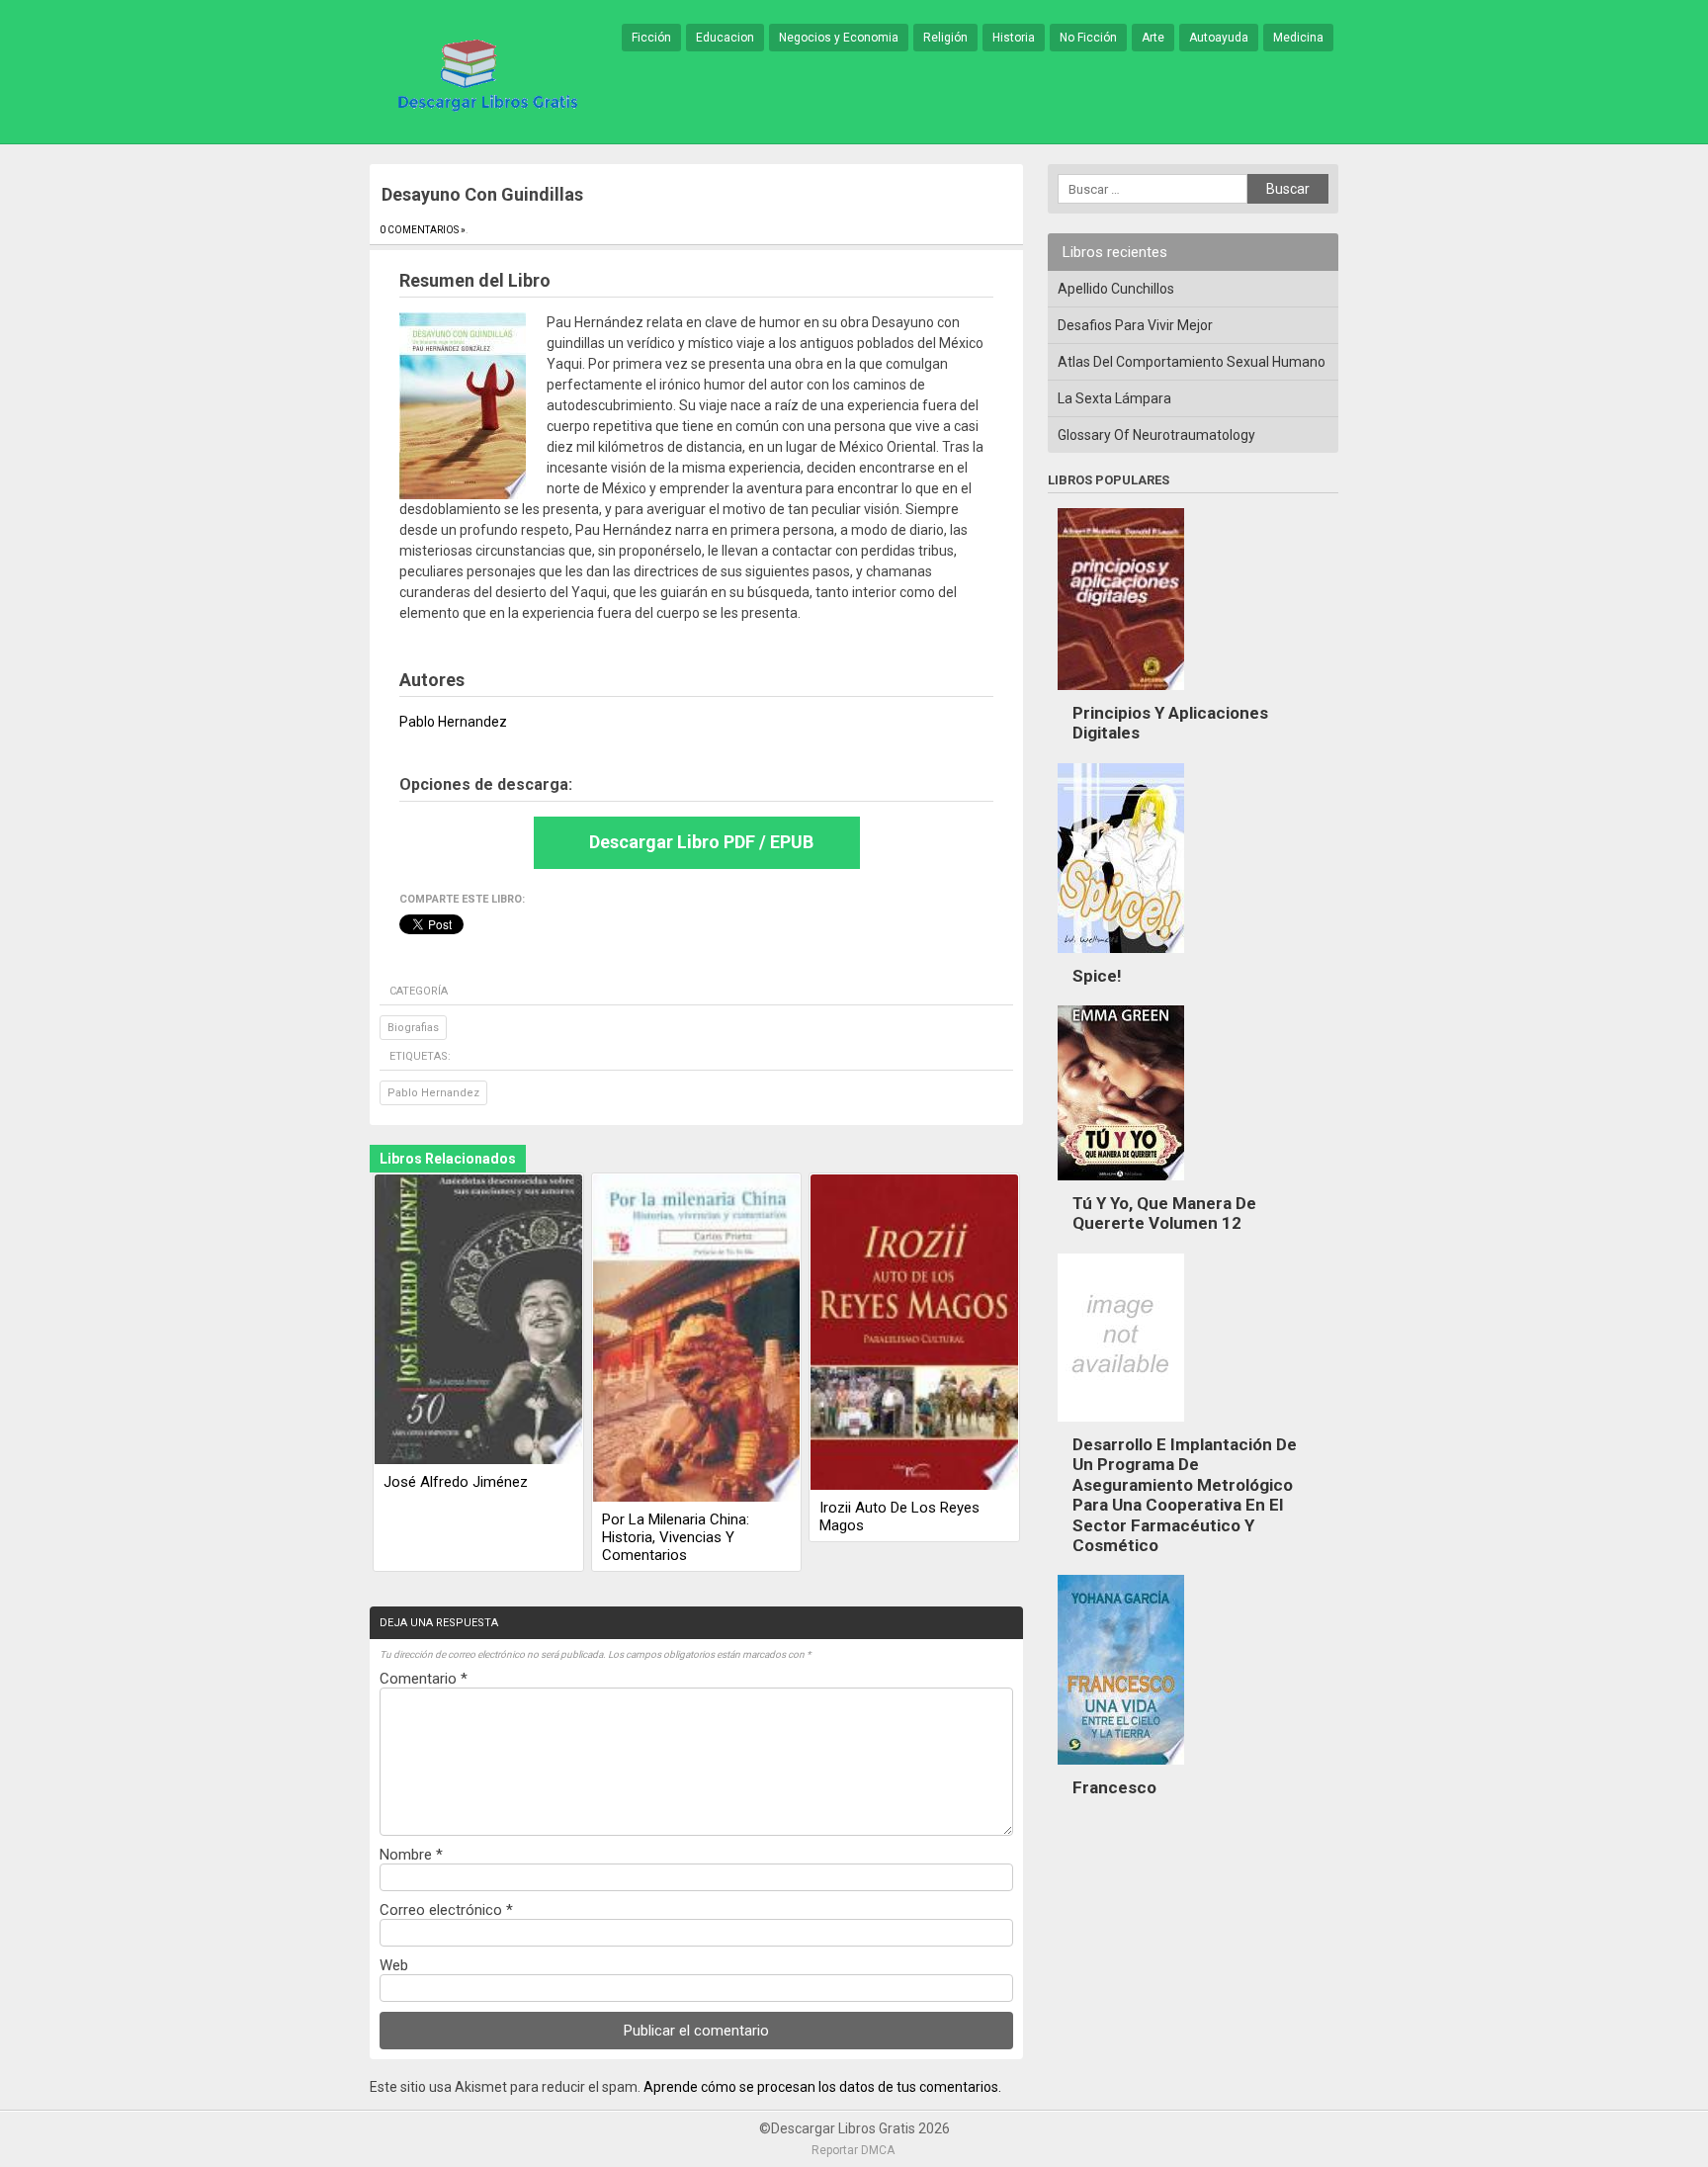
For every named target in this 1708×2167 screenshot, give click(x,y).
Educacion (725, 38)
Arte (1153, 38)
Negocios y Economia (839, 38)
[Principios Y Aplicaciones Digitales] (1121, 695)
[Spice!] (1121, 958)
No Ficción (1088, 38)
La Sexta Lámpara (1114, 398)
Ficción (651, 38)
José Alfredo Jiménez (456, 1482)
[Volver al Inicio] (484, 73)
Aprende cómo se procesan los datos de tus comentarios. (822, 2087)
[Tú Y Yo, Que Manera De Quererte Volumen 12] (1121, 1185)
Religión (945, 38)
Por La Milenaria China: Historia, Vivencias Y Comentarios (676, 1537)
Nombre (411, 1855)
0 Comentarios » (423, 230)
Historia (1014, 38)
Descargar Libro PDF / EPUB (701, 842)
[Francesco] (1121, 1770)
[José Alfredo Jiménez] (478, 1321)
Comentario (424, 1679)
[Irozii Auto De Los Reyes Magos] (914, 1334)
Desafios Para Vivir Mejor (1135, 325)
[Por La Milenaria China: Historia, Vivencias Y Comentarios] (697, 1340)
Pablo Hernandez (433, 1093)
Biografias (413, 1028)
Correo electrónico (446, 1910)
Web (394, 1965)
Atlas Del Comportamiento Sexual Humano (1192, 362)
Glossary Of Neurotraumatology (1156, 435)
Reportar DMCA (853, 2150)
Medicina (1298, 38)
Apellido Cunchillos (1116, 289)
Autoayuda (1219, 38)
